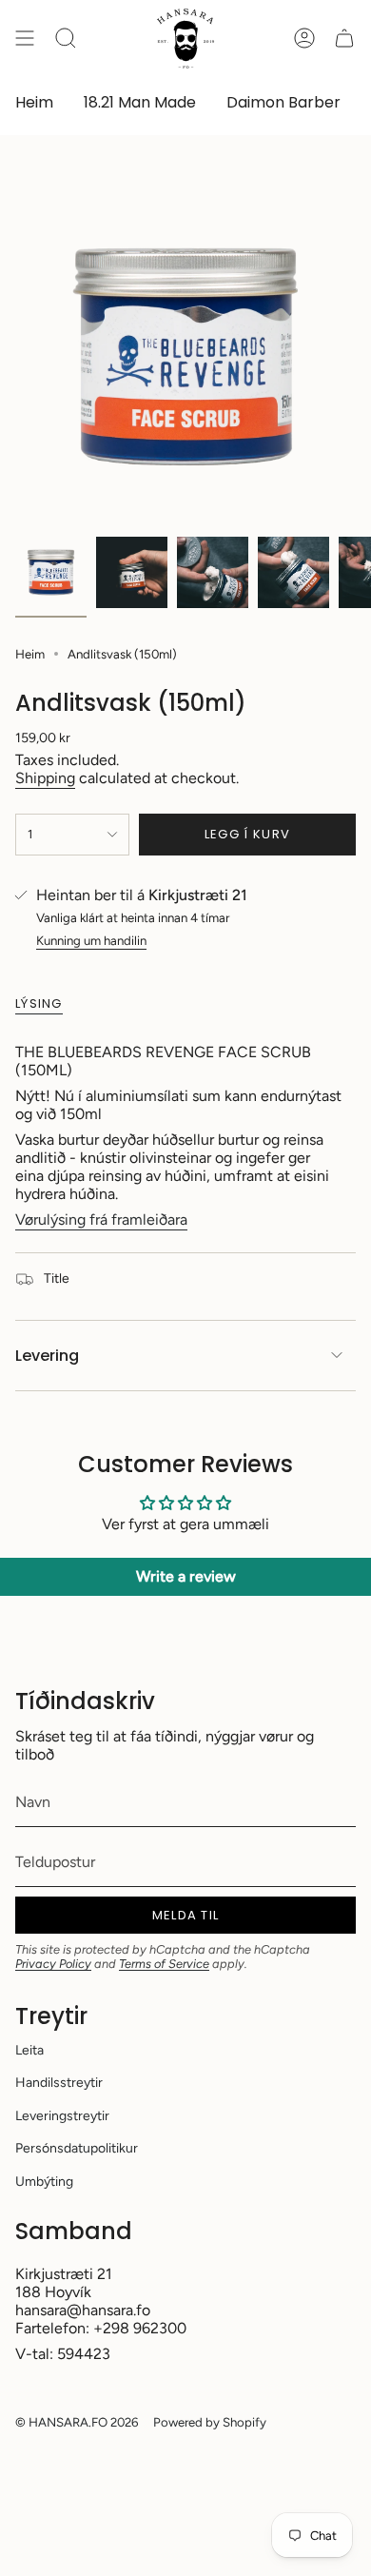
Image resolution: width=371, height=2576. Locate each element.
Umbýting (44, 2182)
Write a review (186, 1576)
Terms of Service (164, 1964)
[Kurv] (344, 39)
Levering (47, 1356)
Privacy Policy (53, 1964)
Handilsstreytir (59, 2083)
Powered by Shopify (210, 2422)
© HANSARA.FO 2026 (77, 2422)
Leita (29, 2050)
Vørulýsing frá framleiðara (101, 1219)
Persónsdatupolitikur (77, 2148)
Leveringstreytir (62, 2116)
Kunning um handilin (91, 940)
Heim (30, 654)
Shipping (45, 778)
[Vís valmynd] (25, 39)
